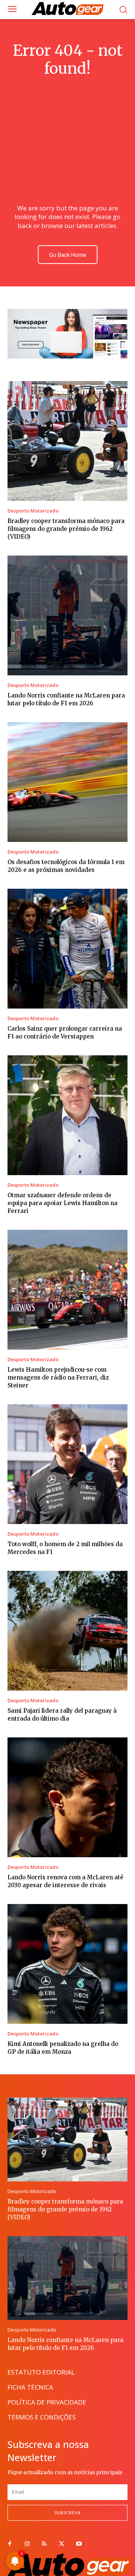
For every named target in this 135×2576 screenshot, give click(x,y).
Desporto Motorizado (33, 511)
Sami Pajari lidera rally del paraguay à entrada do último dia (62, 1715)
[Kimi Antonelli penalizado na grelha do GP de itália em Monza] (67, 1964)
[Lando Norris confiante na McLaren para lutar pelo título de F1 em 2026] (67, 615)
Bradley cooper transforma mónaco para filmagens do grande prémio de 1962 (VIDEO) (66, 529)
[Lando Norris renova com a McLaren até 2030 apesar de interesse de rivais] (67, 1797)
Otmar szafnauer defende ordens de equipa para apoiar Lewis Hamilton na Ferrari (62, 1203)
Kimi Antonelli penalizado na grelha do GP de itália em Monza (63, 2048)
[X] (61, 2544)
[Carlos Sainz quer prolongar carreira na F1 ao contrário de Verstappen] (67, 949)
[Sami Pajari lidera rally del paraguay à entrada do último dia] (67, 1631)
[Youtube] (79, 2544)
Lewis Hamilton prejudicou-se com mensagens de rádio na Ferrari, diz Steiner (58, 1377)
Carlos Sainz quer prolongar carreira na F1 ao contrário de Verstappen (65, 1032)
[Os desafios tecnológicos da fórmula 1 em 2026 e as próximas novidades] (67, 782)
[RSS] (44, 2544)
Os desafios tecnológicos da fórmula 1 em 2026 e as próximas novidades (66, 866)
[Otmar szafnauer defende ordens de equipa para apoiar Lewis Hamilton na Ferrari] (67, 1115)
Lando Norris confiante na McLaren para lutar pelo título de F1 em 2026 (66, 699)
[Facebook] (10, 2544)
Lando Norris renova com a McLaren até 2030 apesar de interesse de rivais (65, 1881)
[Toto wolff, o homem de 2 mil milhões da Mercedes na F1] (67, 1464)
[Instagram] (27, 2544)
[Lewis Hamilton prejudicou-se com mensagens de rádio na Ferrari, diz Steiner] (67, 1290)
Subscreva (67, 2513)
